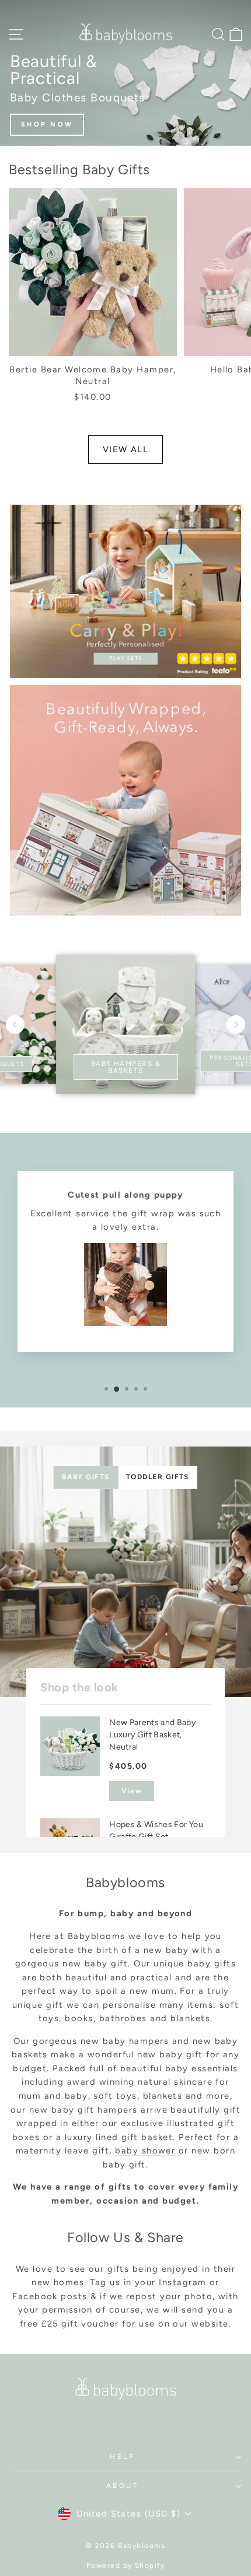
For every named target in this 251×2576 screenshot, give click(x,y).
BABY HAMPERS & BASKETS (125, 1067)
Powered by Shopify (126, 2566)
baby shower (145, 2151)
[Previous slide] (15, 1025)
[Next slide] (236, 1025)
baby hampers (136, 2041)
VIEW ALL (126, 449)
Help (122, 2457)
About (123, 2486)
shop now (47, 124)
